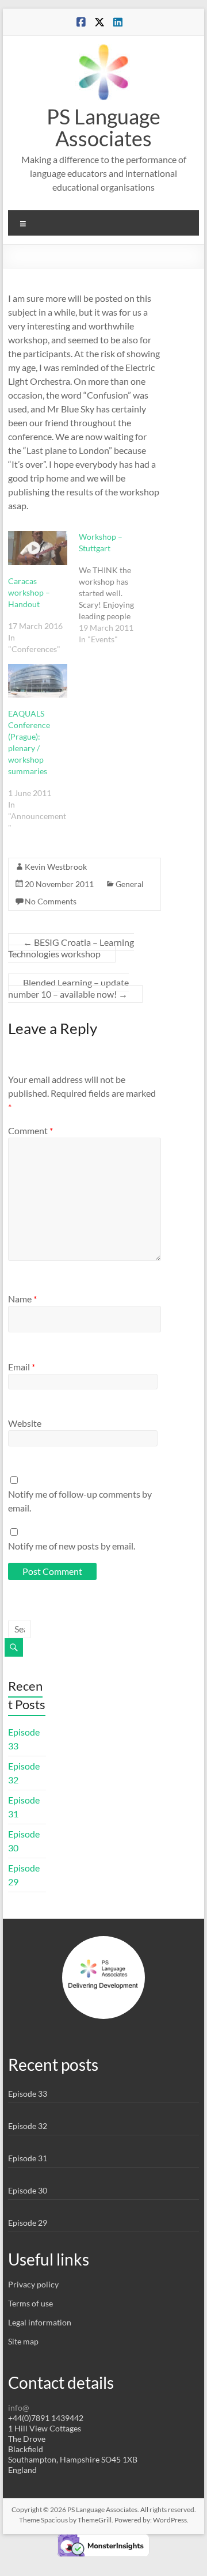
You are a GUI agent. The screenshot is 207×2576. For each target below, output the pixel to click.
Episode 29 (28, 2223)
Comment (30, 1130)
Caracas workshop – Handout (29, 592)
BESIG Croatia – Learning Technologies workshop (71, 948)
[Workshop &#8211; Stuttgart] (114, 588)
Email (22, 1367)
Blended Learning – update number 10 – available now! (68, 988)
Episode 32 (28, 2126)
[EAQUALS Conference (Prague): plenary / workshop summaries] (38, 681)
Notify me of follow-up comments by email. (80, 1501)
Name (22, 1299)
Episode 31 (28, 2158)
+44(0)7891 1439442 (46, 2418)
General (130, 884)
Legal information (40, 2322)
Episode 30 (28, 2190)
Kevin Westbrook (56, 867)
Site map (23, 2341)
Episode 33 (28, 2094)
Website (25, 1423)
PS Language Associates (103, 127)
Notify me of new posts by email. (72, 1546)
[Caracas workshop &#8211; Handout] (38, 548)
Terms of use (30, 2303)
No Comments (51, 901)
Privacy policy (33, 2284)
